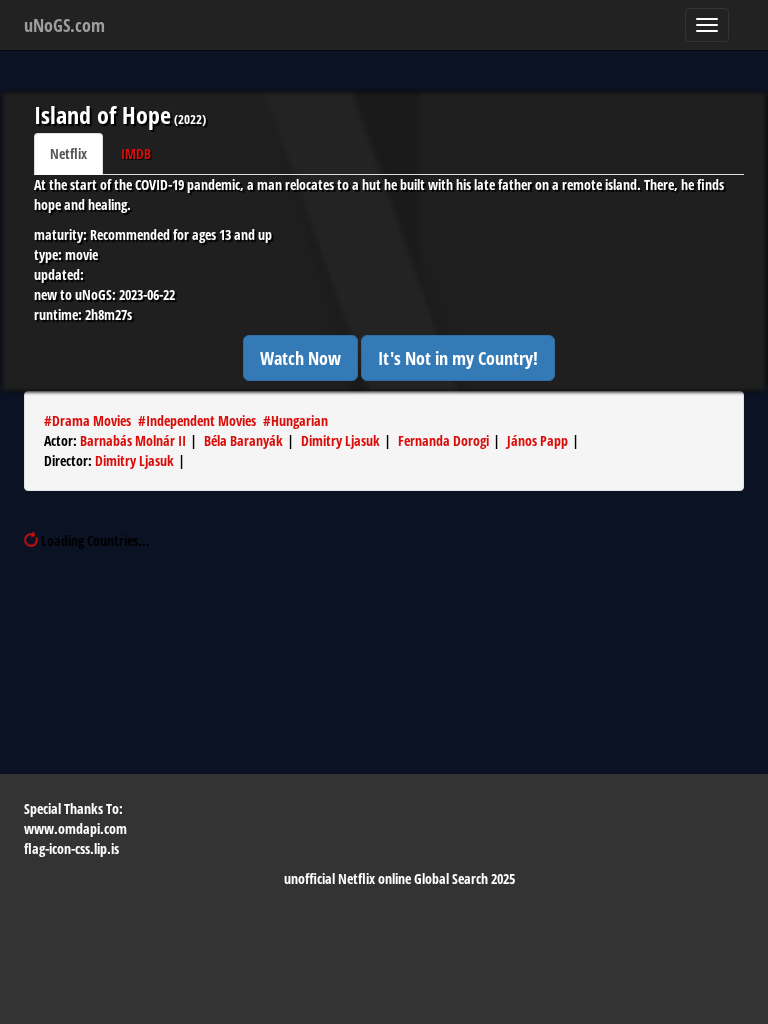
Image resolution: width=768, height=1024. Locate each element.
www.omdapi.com (75, 828)
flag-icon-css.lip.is (71, 848)
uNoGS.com (64, 25)
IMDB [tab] (136, 153)
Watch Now (300, 358)
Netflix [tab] (68, 153)
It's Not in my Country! (458, 358)
